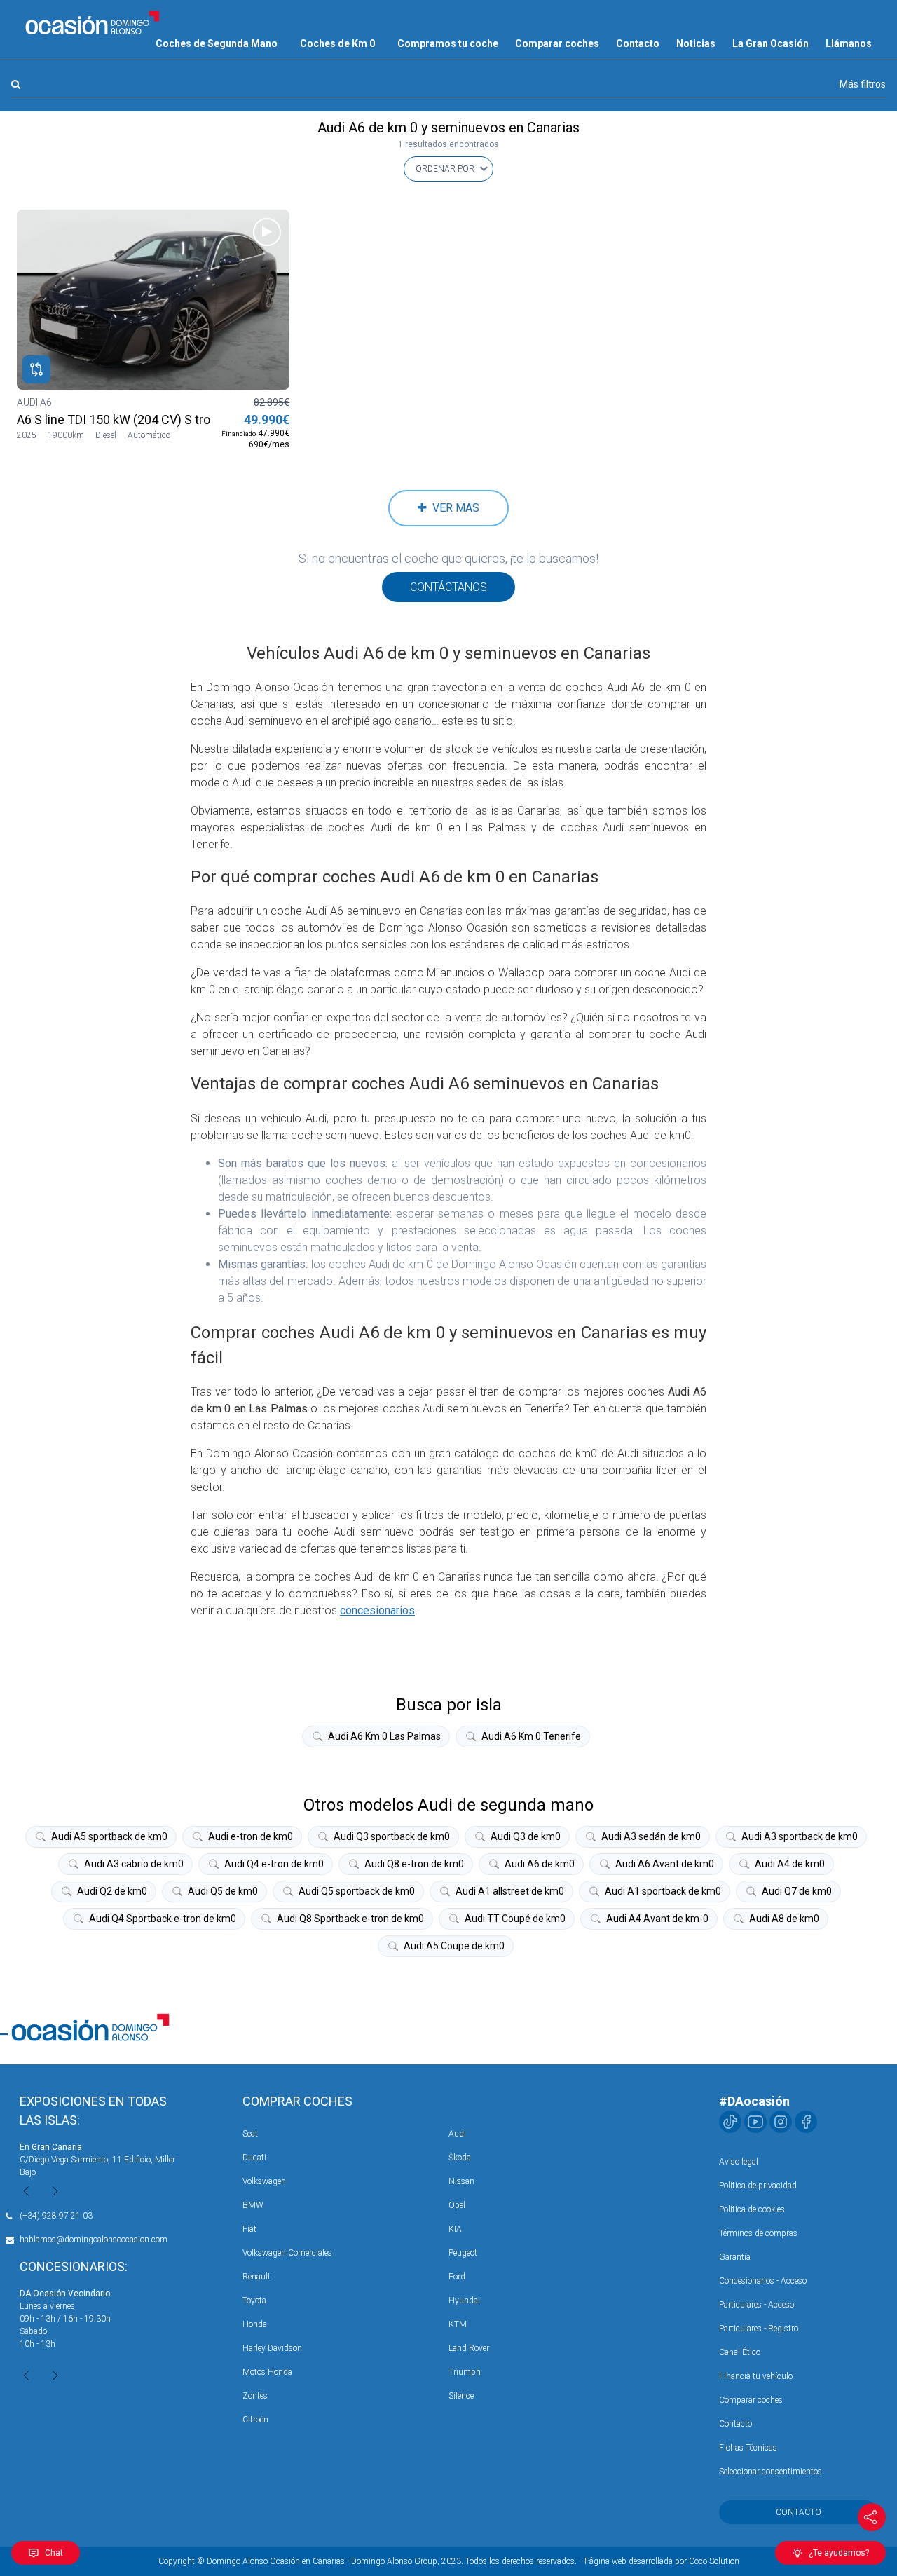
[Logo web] (93, 22)
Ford (457, 2277)
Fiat (249, 2229)
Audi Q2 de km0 (112, 1891)
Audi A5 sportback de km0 (109, 1836)
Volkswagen (264, 2181)
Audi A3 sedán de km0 (651, 1836)
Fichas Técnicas (748, 2448)
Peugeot (463, 2253)
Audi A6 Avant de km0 (665, 1864)
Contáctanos (448, 587)
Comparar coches (557, 43)
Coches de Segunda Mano (217, 43)
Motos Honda (267, 2372)
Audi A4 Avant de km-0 (657, 1919)
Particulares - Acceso (756, 2305)
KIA (455, 2229)
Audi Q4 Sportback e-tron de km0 (163, 1919)
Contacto (638, 43)
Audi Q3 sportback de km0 (392, 1836)
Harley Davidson (272, 2348)
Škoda (460, 2158)
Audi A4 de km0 (790, 1864)
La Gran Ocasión (771, 43)
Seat (250, 2134)
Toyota (254, 2301)
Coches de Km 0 (337, 43)
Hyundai (464, 2301)
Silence (461, 2396)
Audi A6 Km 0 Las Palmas (384, 1736)
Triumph (465, 2372)
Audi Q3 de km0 (526, 1836)
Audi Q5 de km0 (223, 1891)
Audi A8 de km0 (784, 1919)
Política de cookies (752, 2209)
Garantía (735, 2257)
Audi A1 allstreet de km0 (510, 1891)
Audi (457, 2134)
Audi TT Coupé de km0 (515, 1919)
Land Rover (469, 2348)
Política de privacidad (758, 2186)
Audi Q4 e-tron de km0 (274, 1864)
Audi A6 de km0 (540, 1864)
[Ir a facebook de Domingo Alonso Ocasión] (806, 2122)
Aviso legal (739, 2162)
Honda (255, 2324)
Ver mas (453, 508)
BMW (253, 2205)
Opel (457, 2205)
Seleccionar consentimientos (771, 2472)
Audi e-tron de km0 (251, 1836)
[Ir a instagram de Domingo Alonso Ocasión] (781, 2122)
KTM (458, 2324)
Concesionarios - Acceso (763, 2281)
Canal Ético (740, 2352)
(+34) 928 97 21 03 (56, 2216)
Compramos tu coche (448, 43)
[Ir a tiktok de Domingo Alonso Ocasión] (730, 2122)
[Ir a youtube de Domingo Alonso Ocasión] (755, 2122)
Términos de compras (758, 2233)
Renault (256, 2277)
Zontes (255, 2396)
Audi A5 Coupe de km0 (454, 1946)
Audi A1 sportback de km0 (663, 1891)
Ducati (254, 2158)
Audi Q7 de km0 (797, 1891)
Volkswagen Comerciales (287, 2253)
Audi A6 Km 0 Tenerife (531, 1736)
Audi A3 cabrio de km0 (134, 1864)
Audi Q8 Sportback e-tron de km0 (350, 1919)
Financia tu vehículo (756, 2376)
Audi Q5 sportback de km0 (357, 1891)
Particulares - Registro (759, 2329)
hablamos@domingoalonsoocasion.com (94, 2240)
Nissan (461, 2181)
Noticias (696, 43)
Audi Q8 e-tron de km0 (414, 1864)
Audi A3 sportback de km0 (800, 1836)
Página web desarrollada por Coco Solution (662, 2561)
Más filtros (863, 84)
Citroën (255, 2420)
